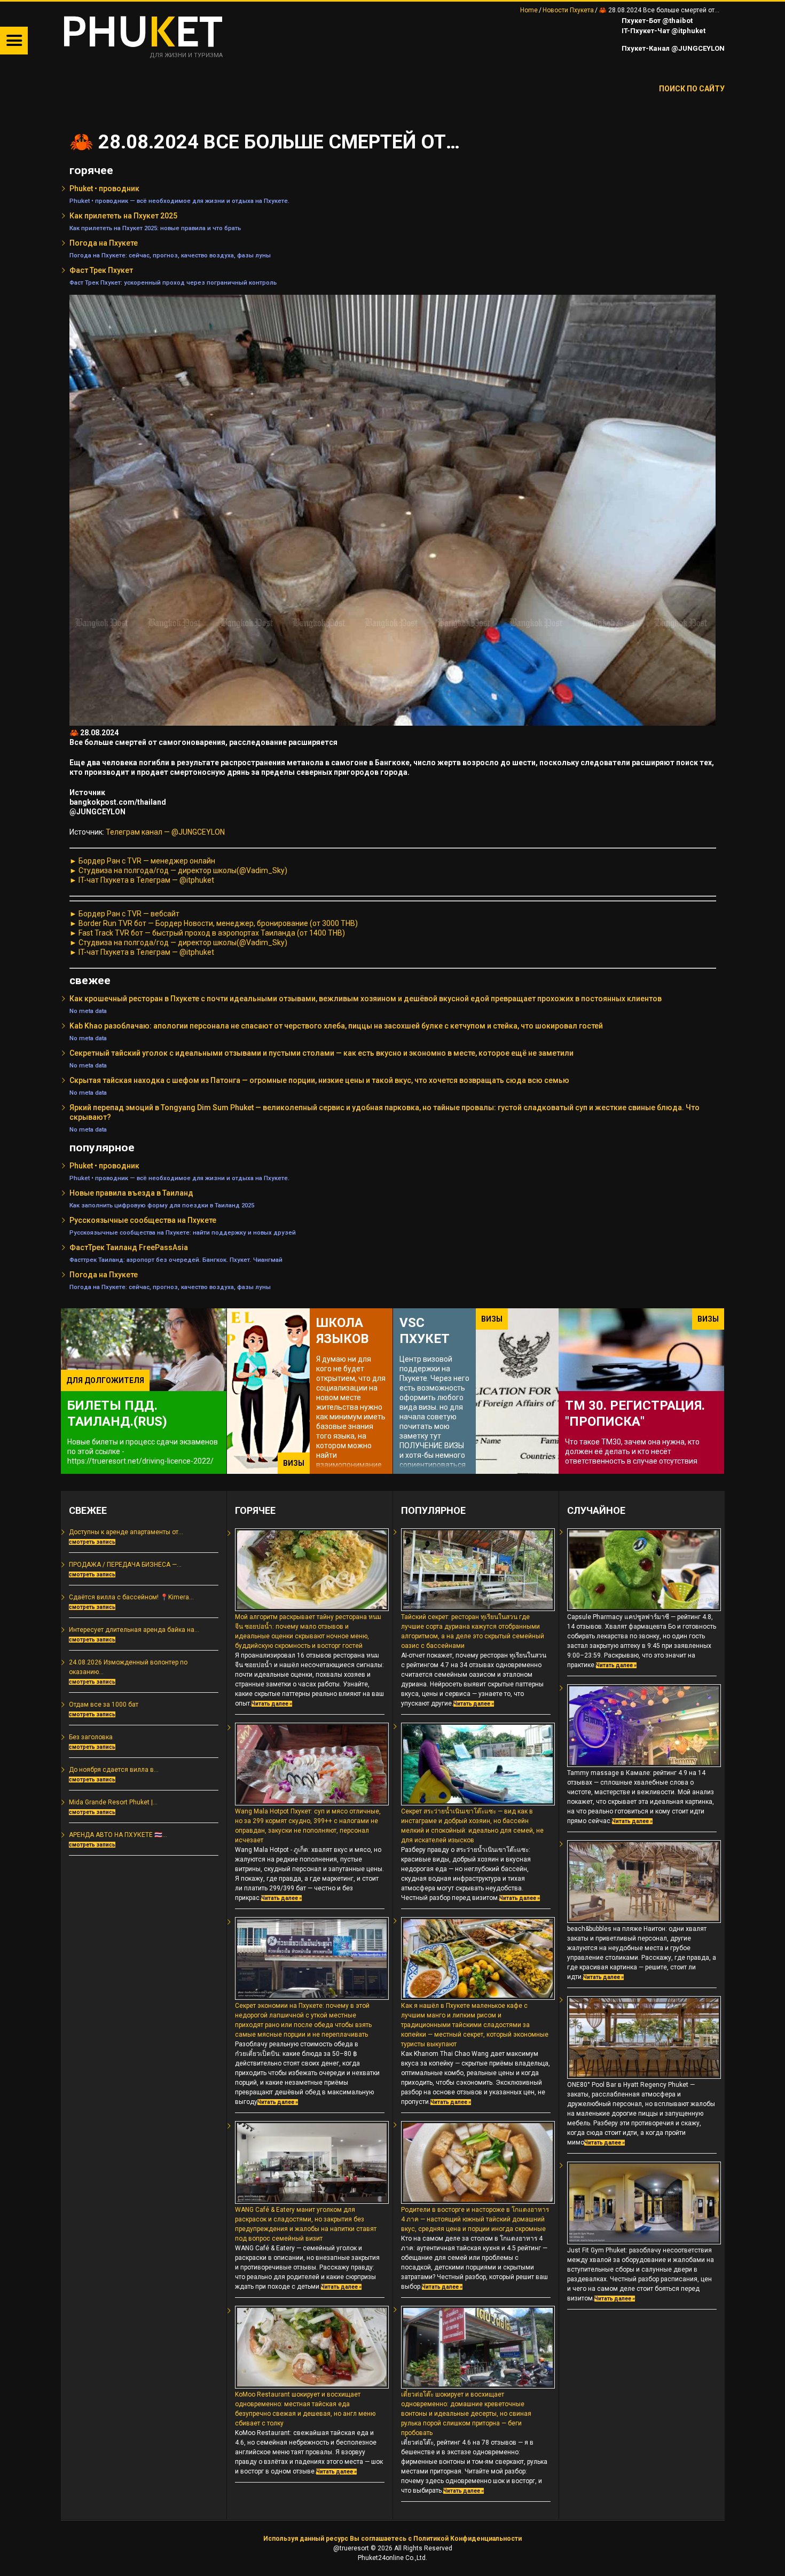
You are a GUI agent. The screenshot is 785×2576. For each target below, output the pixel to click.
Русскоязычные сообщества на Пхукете (143, 1220)
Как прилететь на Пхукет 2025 (123, 216)
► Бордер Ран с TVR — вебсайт (124, 914)
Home (529, 10)
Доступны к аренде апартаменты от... (126, 1532)
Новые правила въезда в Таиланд (131, 1193)
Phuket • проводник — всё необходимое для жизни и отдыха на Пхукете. (179, 201)
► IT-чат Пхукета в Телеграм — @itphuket (142, 880)
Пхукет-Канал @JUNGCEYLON (672, 48)
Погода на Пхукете (104, 243)
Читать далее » (272, 1704)
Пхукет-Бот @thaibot (656, 21)
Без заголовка (91, 1737)
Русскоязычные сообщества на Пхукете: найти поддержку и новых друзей (183, 1232)
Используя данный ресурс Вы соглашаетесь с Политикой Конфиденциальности (392, 2539)
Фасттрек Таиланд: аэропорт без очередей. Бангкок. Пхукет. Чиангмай (176, 1260)
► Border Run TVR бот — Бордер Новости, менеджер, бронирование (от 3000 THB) (214, 923)
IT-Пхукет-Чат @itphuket (663, 31)
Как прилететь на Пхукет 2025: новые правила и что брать (155, 228)
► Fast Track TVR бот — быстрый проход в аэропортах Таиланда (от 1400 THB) (207, 933)
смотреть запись (92, 1542)
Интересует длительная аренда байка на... (134, 1630)
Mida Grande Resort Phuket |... (113, 1802)
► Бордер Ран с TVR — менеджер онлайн (142, 861)
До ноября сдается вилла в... (114, 1770)
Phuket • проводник (104, 189)
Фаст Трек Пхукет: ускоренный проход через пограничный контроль (173, 282)
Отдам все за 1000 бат (104, 1705)
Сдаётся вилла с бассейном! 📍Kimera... (131, 1597)
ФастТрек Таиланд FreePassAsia (129, 1247)
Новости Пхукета (568, 10)
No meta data (88, 1011)
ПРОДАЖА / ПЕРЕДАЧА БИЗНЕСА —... (125, 1565)
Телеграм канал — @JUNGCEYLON (165, 832)
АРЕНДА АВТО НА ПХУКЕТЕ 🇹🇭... (118, 1835)
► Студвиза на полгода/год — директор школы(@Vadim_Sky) (178, 870)
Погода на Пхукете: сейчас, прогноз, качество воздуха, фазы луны (170, 255)
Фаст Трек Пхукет (101, 270)
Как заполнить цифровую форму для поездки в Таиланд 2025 (162, 1205)
